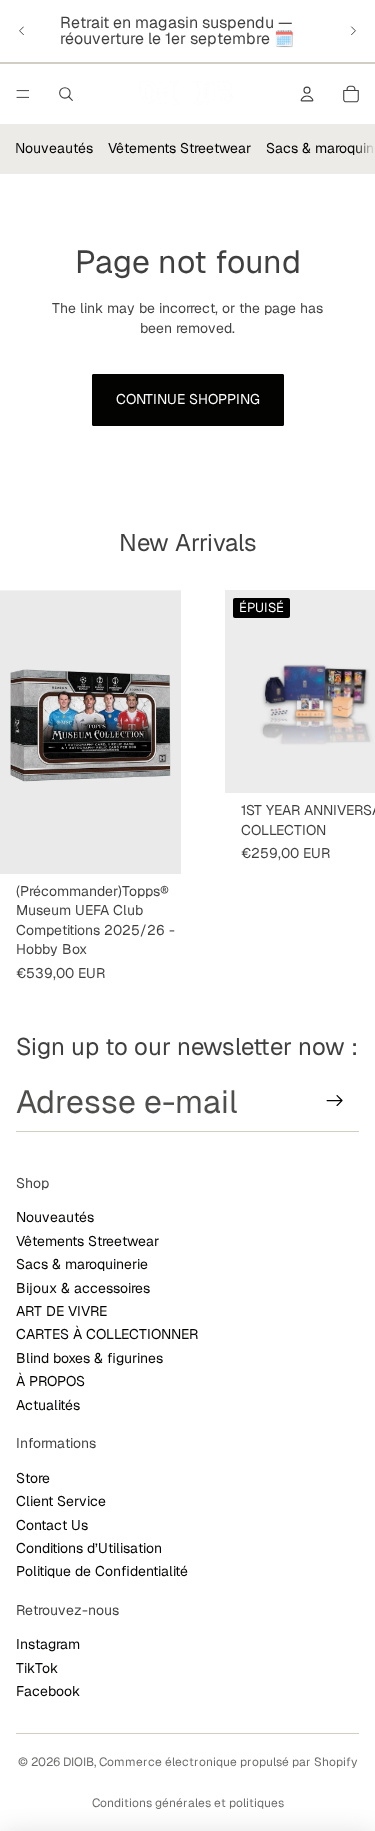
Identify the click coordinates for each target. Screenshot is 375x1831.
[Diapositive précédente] (22, 31)
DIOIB (78, 1762)
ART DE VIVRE (61, 1311)
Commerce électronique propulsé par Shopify (228, 1762)
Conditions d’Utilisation (89, 1548)
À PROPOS (50, 1381)
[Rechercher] (66, 94)
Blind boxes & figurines (89, 1358)
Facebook (48, 1691)
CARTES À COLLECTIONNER (107, 1334)
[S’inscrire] (335, 1101)
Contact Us (52, 1525)
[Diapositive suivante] (353, 31)
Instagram (48, 1644)
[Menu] (23, 94)
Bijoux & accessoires (83, 1288)
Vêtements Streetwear (179, 148)
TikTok (37, 1668)
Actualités (48, 1405)
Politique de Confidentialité (102, 1571)
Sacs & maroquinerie (82, 1264)
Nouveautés (54, 148)
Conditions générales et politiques (188, 1803)
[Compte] (307, 94)
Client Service (61, 1501)
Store (33, 1478)
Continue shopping (188, 399)
